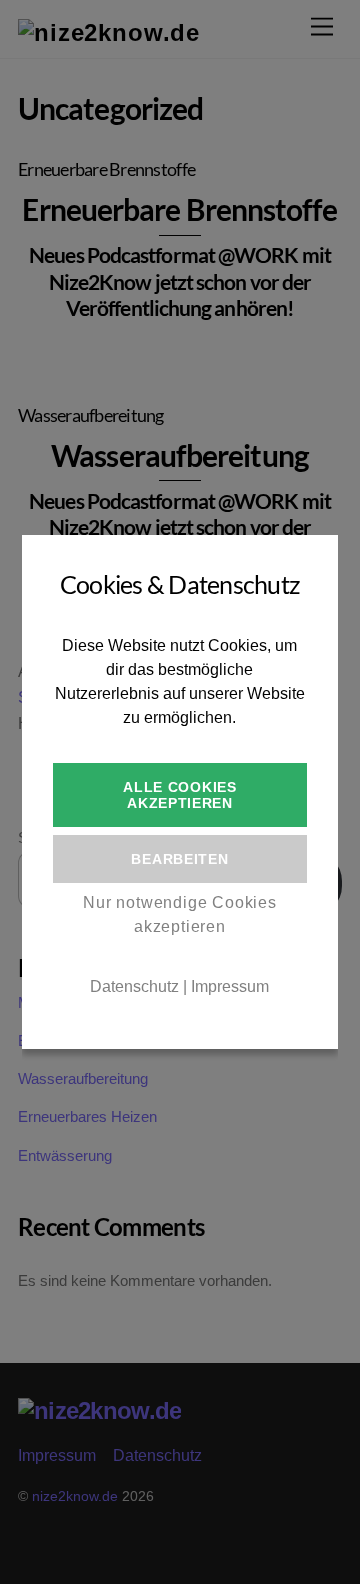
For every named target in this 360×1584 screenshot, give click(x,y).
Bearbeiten (179, 859)
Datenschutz (134, 986)
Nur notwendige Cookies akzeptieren (180, 914)
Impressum (230, 986)
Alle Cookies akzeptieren (179, 795)
